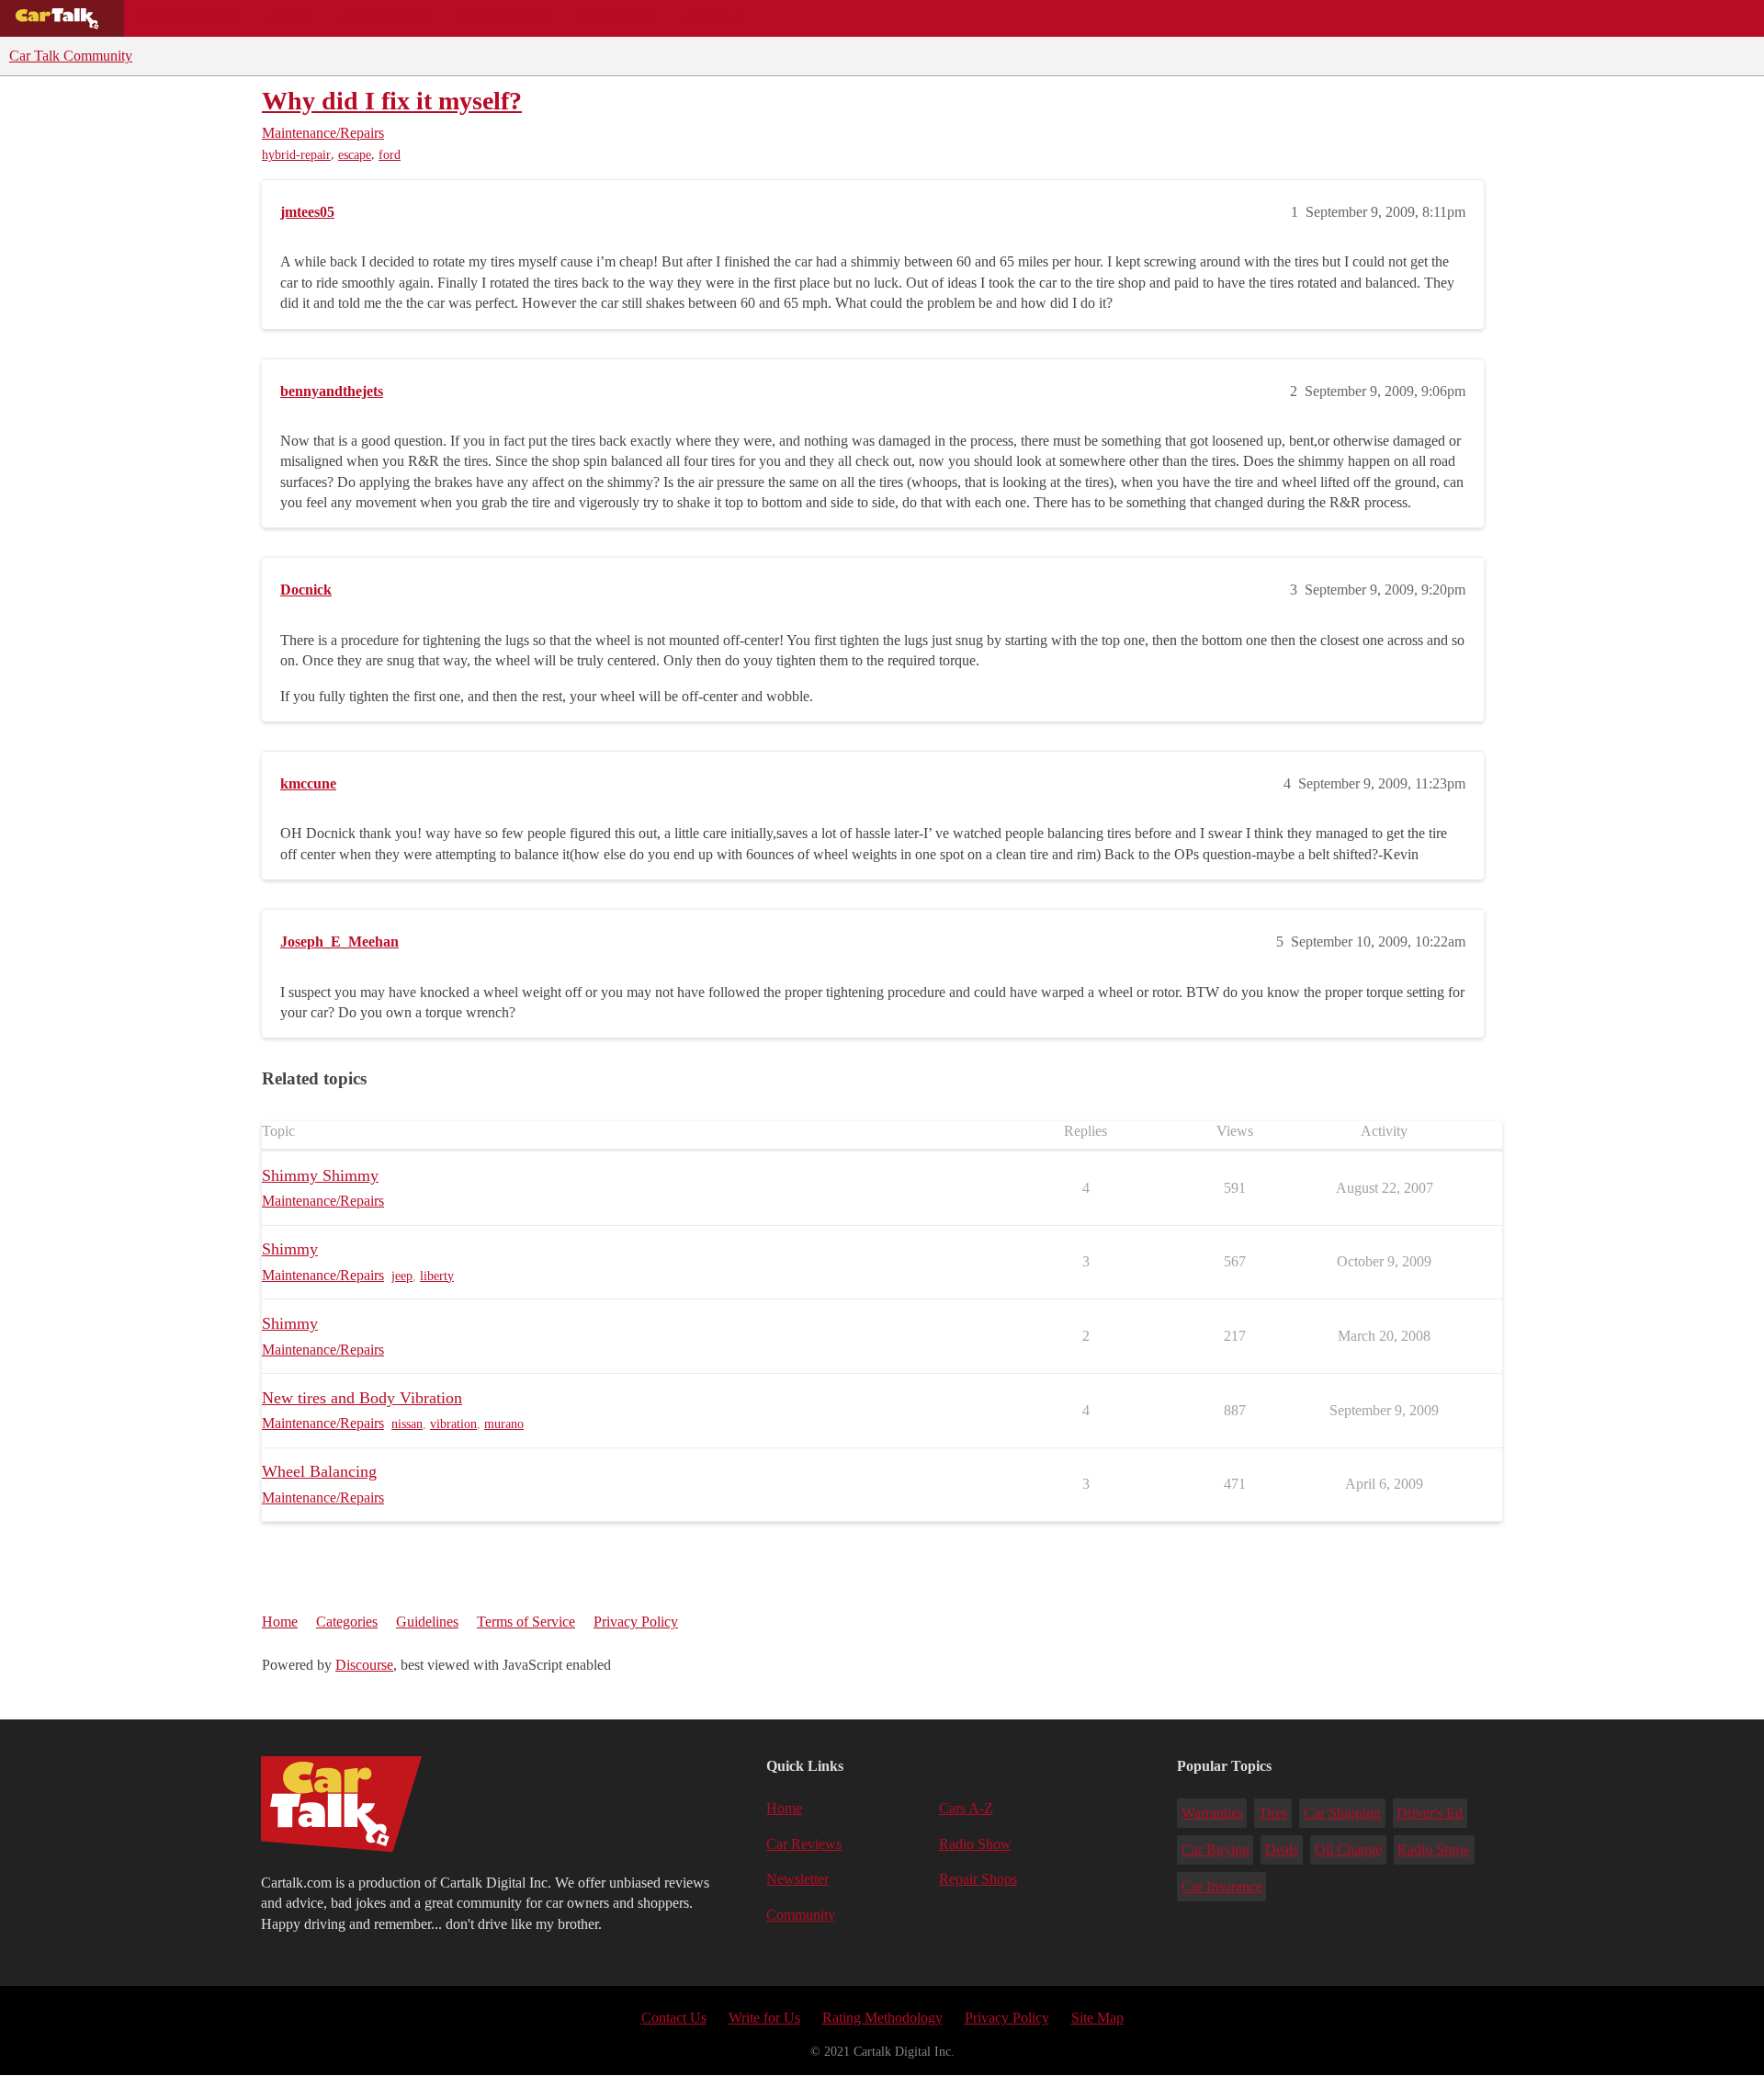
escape (355, 155)
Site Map (1097, 2018)
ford (390, 155)
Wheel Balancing (319, 1471)
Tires (1273, 1813)
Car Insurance (1222, 1886)
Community (616, 18)
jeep (402, 1276)
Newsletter (797, 1879)
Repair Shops (502, 18)
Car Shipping (1342, 1813)
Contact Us (674, 2018)
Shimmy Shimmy (320, 1175)
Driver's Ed (1430, 1813)
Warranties (1212, 1813)
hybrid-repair (296, 155)
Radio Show (975, 1844)
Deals (290, 18)
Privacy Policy (636, 1622)
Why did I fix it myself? (392, 101)
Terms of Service (526, 1622)
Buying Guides (189, 18)
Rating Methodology (882, 2018)
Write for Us (764, 2018)
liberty (437, 1276)
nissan (407, 1424)
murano (504, 1424)
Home (280, 1622)
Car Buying (1216, 1849)
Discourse (364, 1665)
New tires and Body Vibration (362, 1398)
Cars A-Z (714, 18)
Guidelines (427, 1622)
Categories (347, 1622)
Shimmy (290, 1249)
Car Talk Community (71, 56)
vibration (453, 1424)
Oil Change (1348, 1849)
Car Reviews (384, 18)
